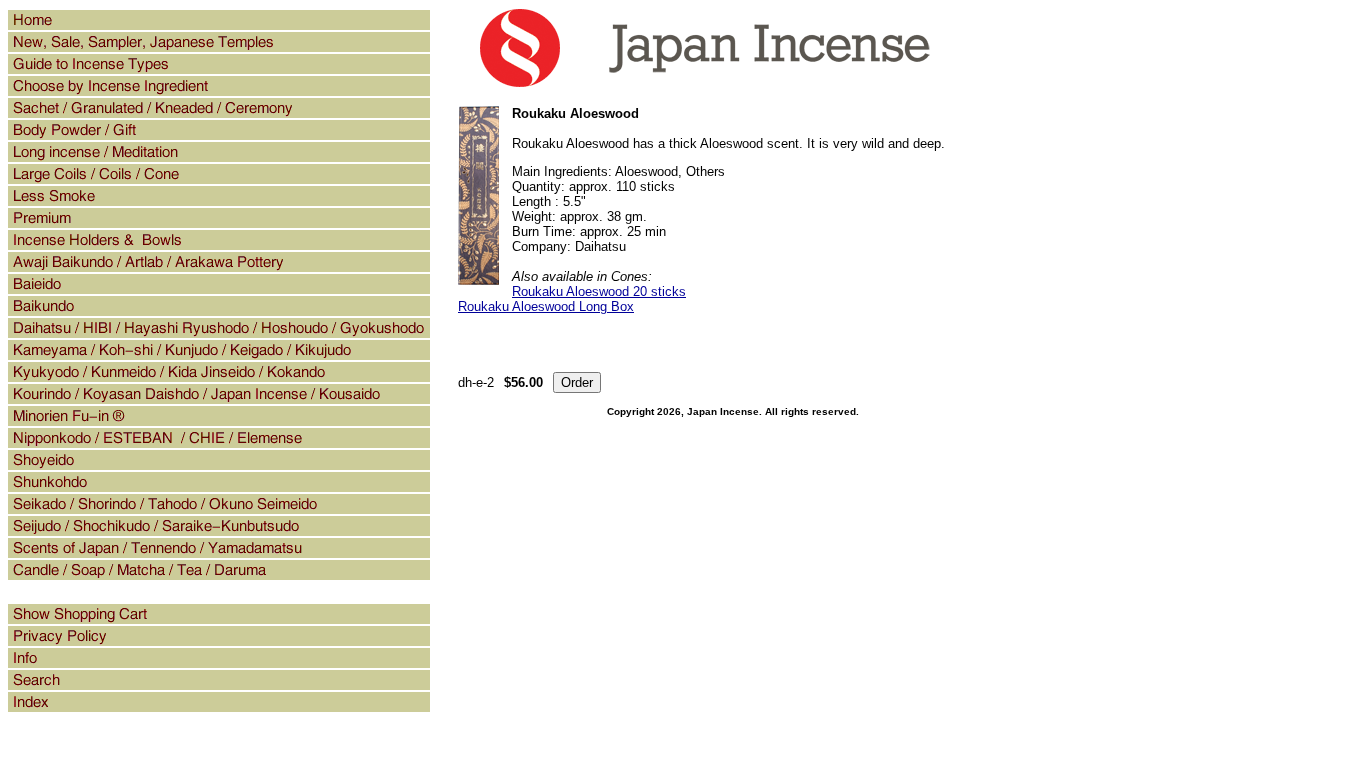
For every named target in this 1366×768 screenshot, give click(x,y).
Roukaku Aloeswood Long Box (546, 306)
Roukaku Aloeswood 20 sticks (599, 291)
